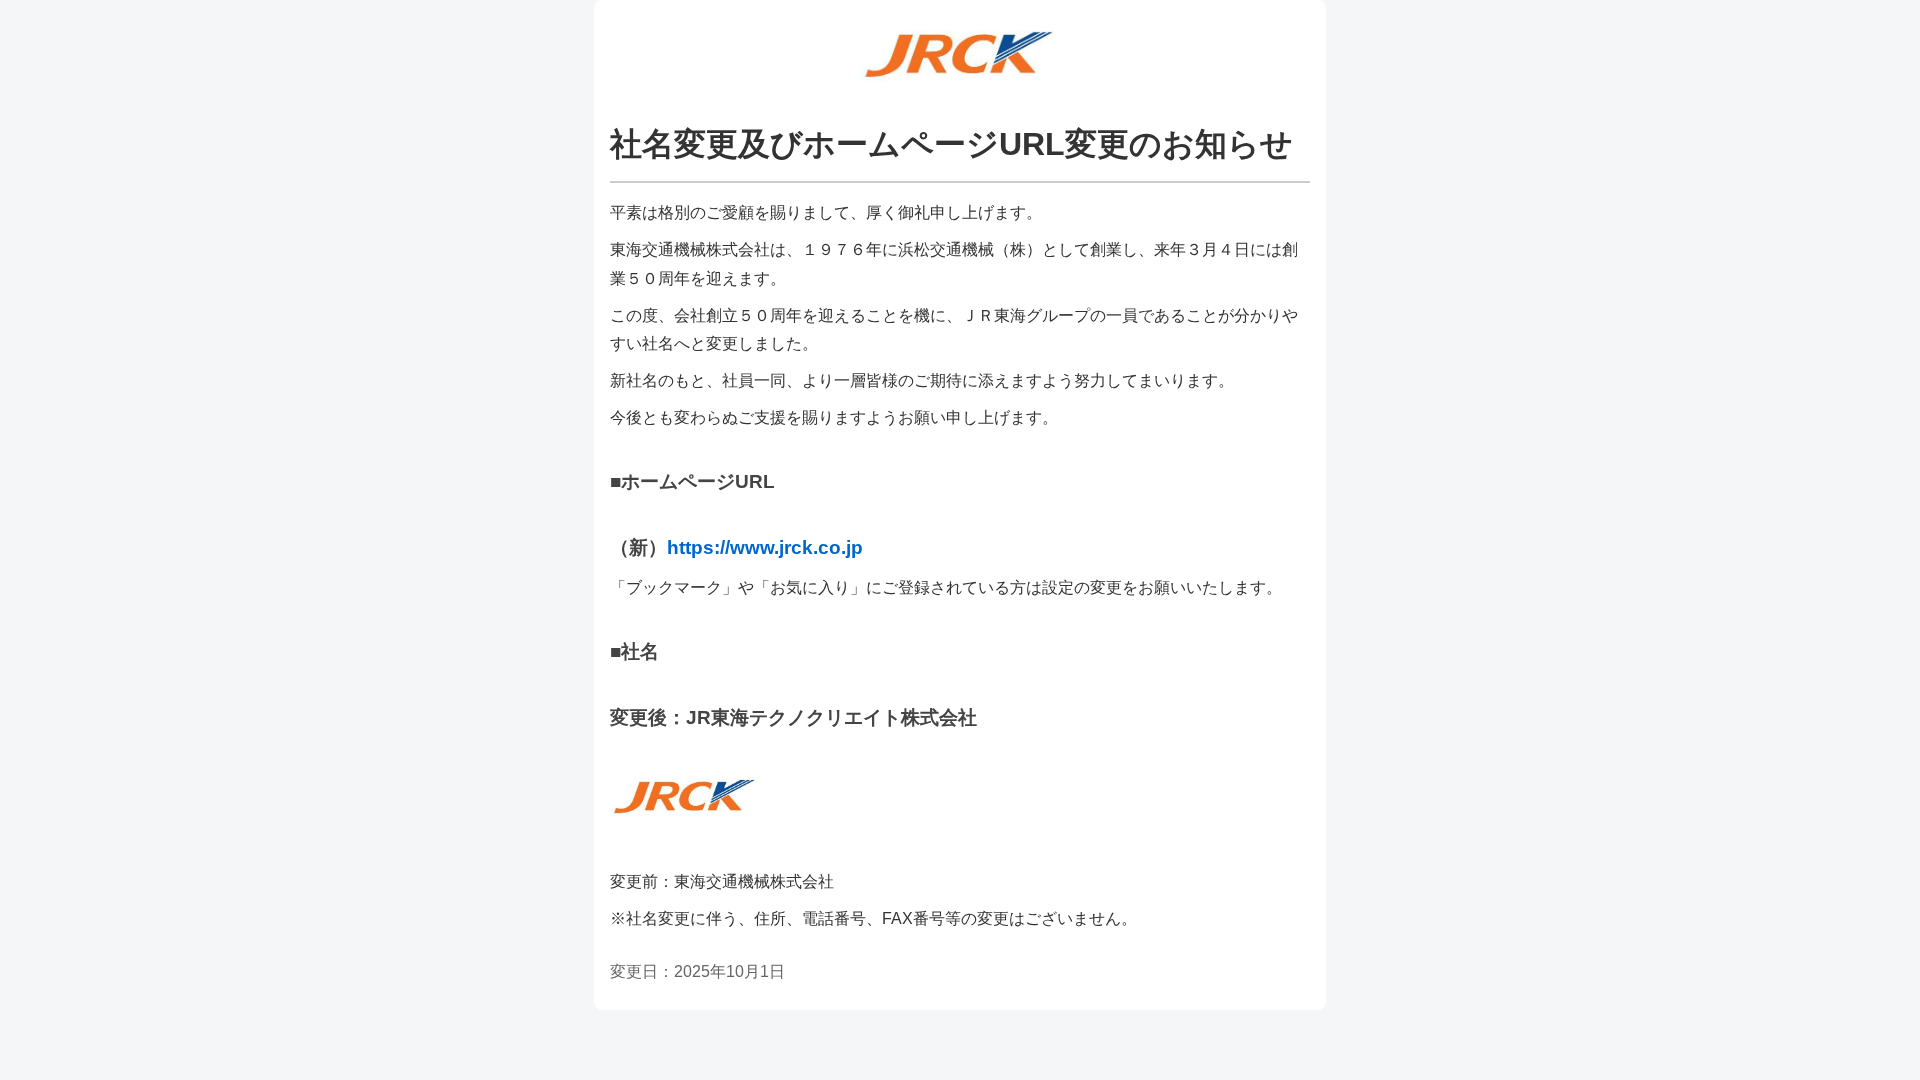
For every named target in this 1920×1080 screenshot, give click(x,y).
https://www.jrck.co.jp (765, 547)
